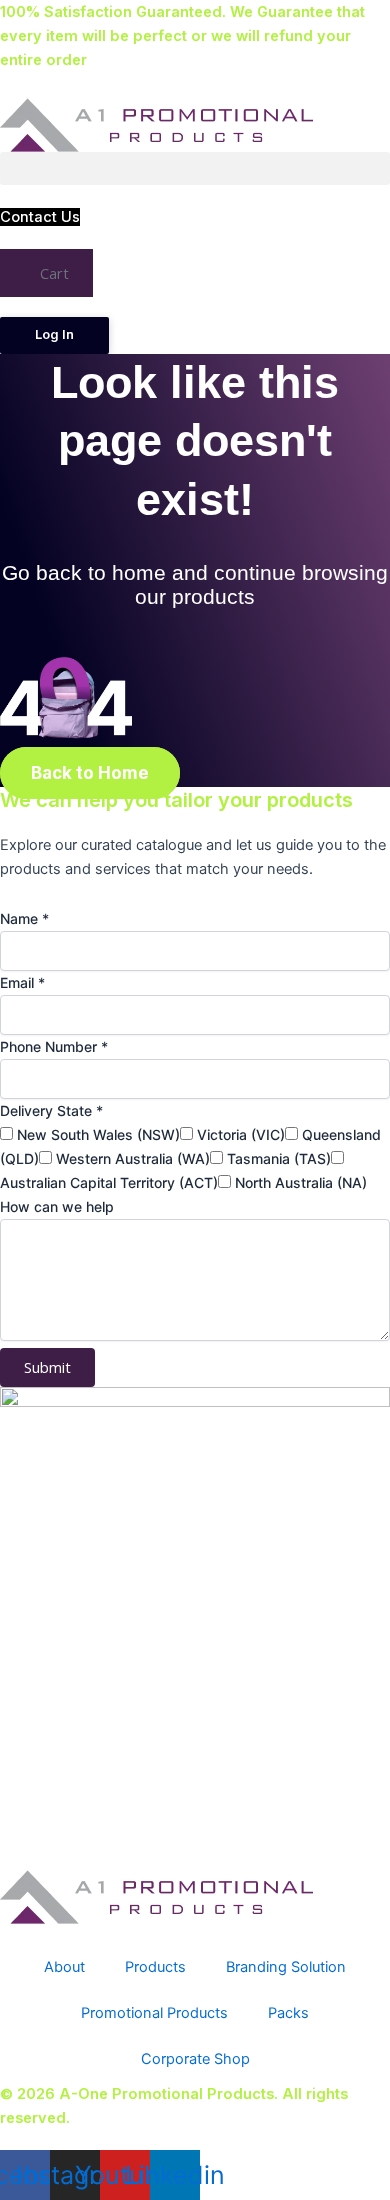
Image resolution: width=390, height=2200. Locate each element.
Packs (288, 2013)
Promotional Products (154, 2013)
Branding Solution (286, 1967)
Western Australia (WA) (133, 1158)
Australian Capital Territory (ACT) (109, 1182)
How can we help (57, 1206)
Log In (54, 334)
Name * (24, 918)
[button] (195, 168)
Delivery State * (51, 1110)
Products (155, 1967)
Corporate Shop (195, 2059)
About (64, 1967)
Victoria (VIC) (241, 1134)
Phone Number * (54, 1046)
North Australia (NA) (301, 1182)
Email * (22, 982)
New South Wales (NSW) (98, 1134)
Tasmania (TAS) (279, 1158)
